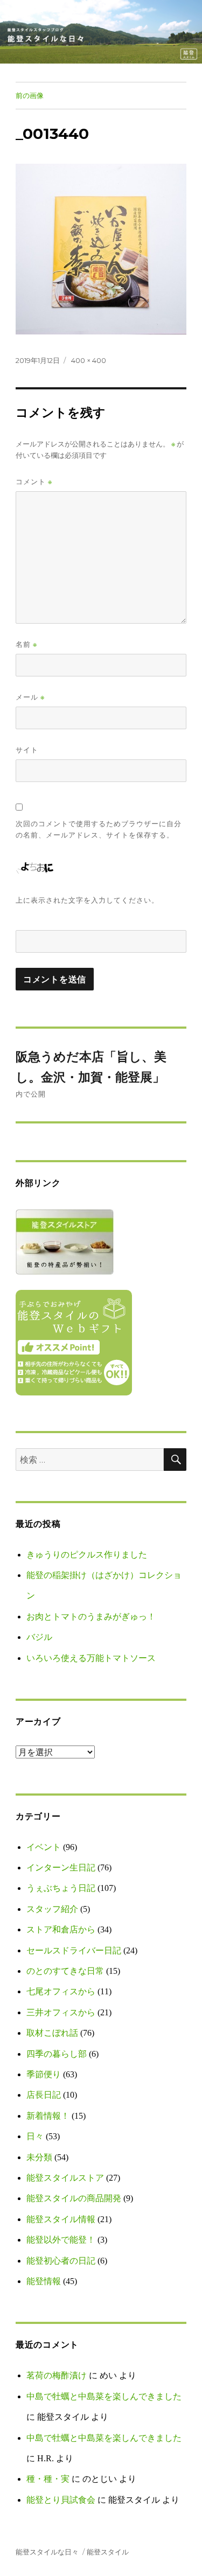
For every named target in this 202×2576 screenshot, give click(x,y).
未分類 (39, 2157)
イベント (44, 1847)
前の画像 (30, 95)
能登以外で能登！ (61, 2240)
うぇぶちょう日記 (61, 1888)
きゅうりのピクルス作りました (87, 1555)
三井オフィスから (61, 2012)
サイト (27, 750)
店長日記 (44, 2095)
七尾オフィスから (61, 1991)
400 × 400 (89, 360)
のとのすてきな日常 (65, 1971)
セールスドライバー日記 (74, 1950)
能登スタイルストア (65, 2178)
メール (30, 697)
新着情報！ (48, 2116)
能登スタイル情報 (61, 2219)
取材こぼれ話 (52, 2033)
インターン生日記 (61, 1868)
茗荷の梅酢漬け (57, 2375)
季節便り (44, 2074)
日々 (35, 2136)
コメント (34, 482)
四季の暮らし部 (57, 2054)
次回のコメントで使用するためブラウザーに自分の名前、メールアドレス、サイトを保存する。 (99, 829)
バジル (39, 1637)
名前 (26, 644)
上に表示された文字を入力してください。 (87, 900)
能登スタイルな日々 (47, 2552)
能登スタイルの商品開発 (74, 2198)
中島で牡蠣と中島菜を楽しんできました (104, 2396)
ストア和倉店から (61, 1929)
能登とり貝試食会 (61, 2500)
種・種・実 (48, 2479)
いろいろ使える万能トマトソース (91, 1658)
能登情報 (44, 2281)
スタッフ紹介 (52, 1909)
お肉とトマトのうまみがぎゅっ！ (91, 1617)
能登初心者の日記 (61, 2261)
